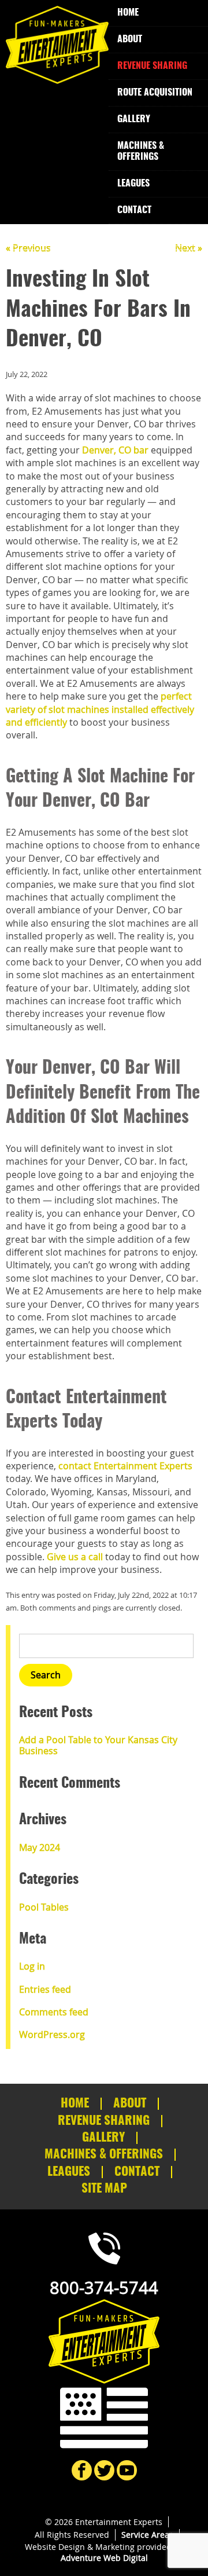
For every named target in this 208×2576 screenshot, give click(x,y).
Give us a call (75, 1557)
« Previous (28, 248)
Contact (134, 210)
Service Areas (147, 2535)
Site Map (104, 2189)
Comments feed (54, 2012)
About (130, 39)
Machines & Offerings (141, 151)
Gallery (134, 119)
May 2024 (40, 1847)
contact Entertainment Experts (125, 1466)
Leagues (133, 184)
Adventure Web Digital (104, 2558)
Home (128, 13)
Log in (32, 1966)
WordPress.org (52, 2035)
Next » (189, 248)
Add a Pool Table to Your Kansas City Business (98, 1745)
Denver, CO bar (115, 450)
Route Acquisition (155, 93)
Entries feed (45, 1989)
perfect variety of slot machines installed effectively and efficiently (100, 709)
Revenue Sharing (152, 66)
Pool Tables (44, 1907)
